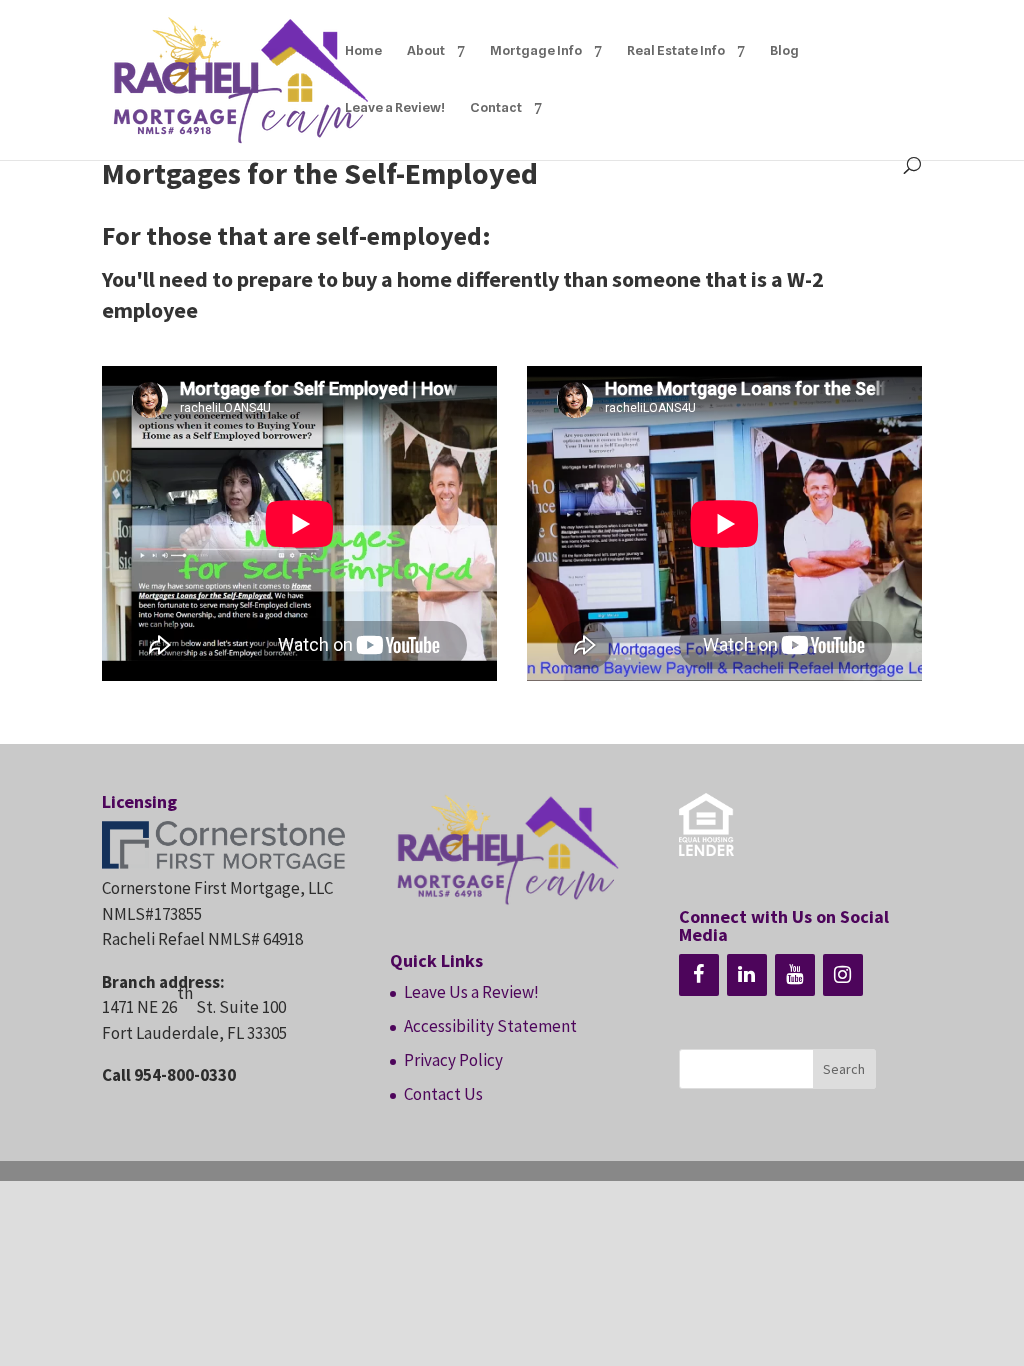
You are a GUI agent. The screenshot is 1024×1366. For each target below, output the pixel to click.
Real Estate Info (676, 50)
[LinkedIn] (747, 975)
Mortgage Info (536, 50)
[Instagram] (843, 975)
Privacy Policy (453, 1060)
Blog (784, 50)
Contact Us (443, 1094)
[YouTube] (795, 975)
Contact (496, 107)
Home (363, 50)
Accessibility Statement (490, 1026)
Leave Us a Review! (471, 992)
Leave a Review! (395, 107)
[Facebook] (699, 975)
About (426, 50)
